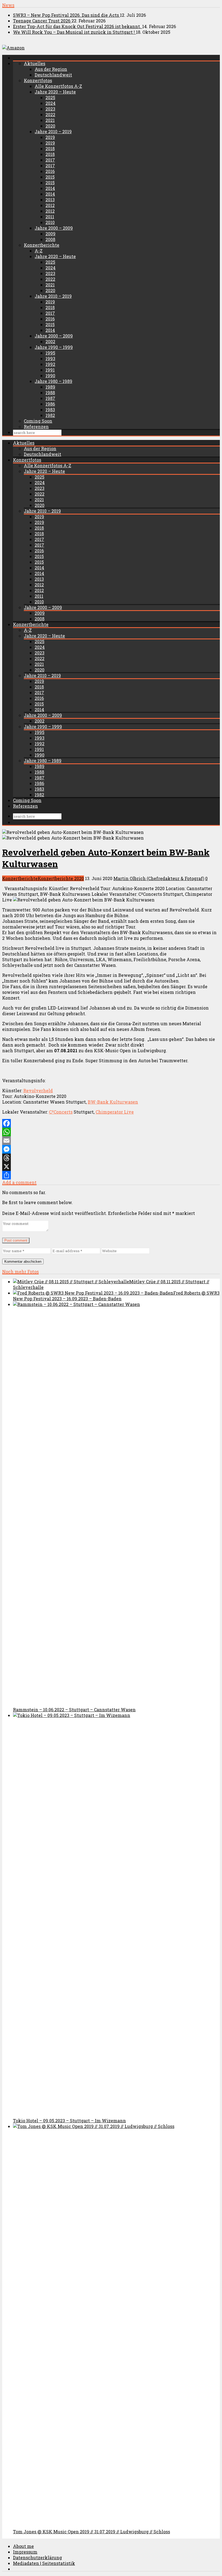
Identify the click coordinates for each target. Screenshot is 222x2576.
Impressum (25, 2552)
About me (23, 2546)
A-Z (39, 251)
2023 (50, 109)
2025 (50, 97)
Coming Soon (38, 421)
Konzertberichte (42, 245)
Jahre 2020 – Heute (55, 92)
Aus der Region (51, 69)
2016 (50, 171)
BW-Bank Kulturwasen (113, 1102)
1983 (50, 410)
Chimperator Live (115, 1112)
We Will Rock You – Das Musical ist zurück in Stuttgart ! (74, 32)
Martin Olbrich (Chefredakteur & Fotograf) (159, 878)
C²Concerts (61, 1112)
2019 (50, 137)
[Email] (111, 1141)
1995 (50, 353)
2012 (50, 205)
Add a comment (19, 1182)
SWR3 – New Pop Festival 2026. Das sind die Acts (66, 15)
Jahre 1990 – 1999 (54, 347)
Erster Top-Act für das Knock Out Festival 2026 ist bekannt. (78, 26)
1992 (50, 364)
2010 (50, 222)
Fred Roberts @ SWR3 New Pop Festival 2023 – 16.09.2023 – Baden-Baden (116, 1296)
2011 (50, 217)
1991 (50, 370)
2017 (50, 160)
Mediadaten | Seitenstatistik (44, 2563)
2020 (50, 126)
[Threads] (111, 1158)
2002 (50, 341)
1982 (50, 415)
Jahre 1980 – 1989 (53, 381)
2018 (50, 148)
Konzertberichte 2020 (61, 878)
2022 (50, 114)
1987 (50, 398)
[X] (111, 1167)
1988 (50, 392)
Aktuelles (35, 63)
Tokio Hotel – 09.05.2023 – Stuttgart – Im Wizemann (69, 2121)
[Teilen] (111, 1175)
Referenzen (36, 427)
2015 (50, 177)
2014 (50, 188)
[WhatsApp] (111, 1132)
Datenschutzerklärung (37, 2557)
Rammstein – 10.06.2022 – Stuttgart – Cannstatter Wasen (74, 1710)
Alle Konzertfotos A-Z (58, 86)
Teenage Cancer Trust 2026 (42, 21)
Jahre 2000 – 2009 (54, 228)
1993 (50, 358)
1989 (50, 387)
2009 (50, 234)
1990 (50, 375)
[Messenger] (111, 1149)
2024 (50, 103)
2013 (50, 200)
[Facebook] (111, 1123)
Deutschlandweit (53, 75)
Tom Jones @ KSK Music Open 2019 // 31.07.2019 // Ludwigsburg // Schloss (92, 2532)
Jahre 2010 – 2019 (53, 131)
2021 (50, 120)
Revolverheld (38, 1090)
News (8, 5)
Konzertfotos (38, 80)
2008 (50, 239)
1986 (50, 404)
